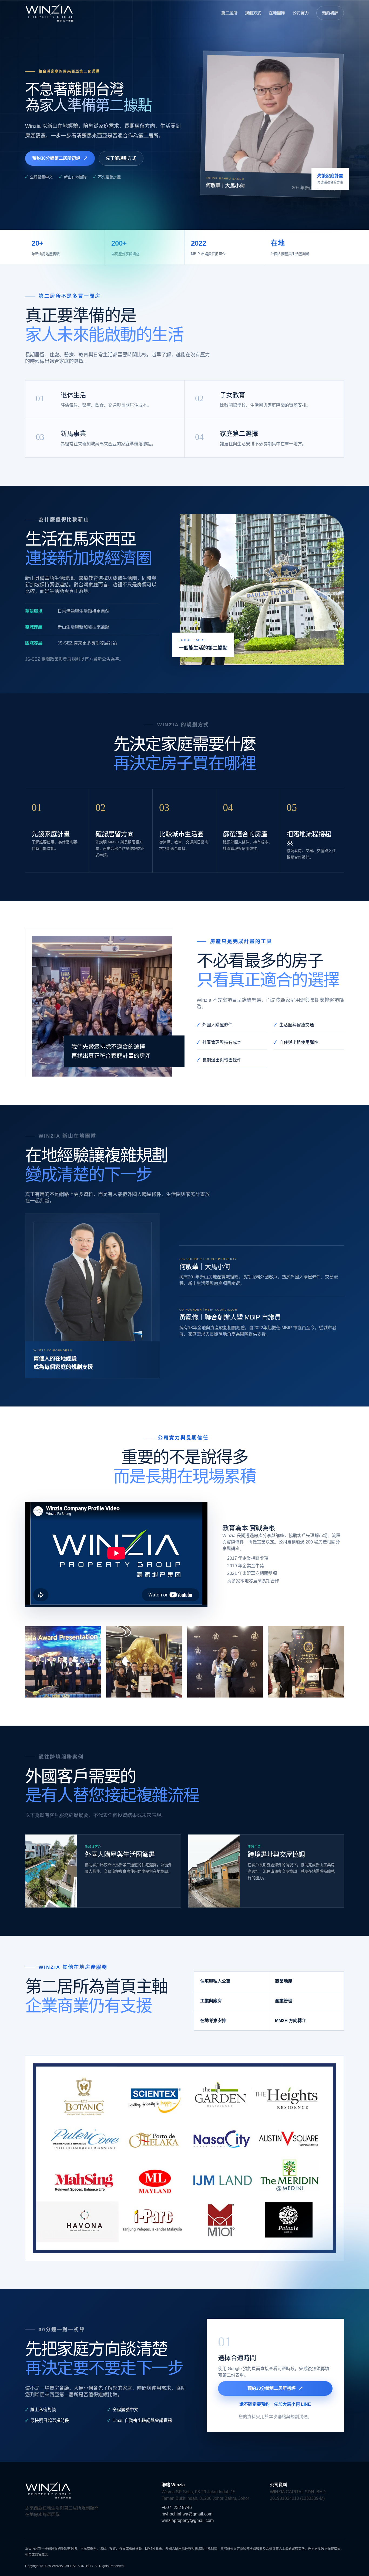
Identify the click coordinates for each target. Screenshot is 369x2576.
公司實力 (301, 13)
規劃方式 (253, 13)
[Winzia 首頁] (49, 13)
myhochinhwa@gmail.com (187, 2514)
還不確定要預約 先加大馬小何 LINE (275, 2404)
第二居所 (229, 13)
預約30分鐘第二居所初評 (60, 158)
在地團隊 (277, 13)
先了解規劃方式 (121, 158)
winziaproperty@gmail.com (188, 2520)
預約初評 (330, 13)
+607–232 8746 (177, 2507)
